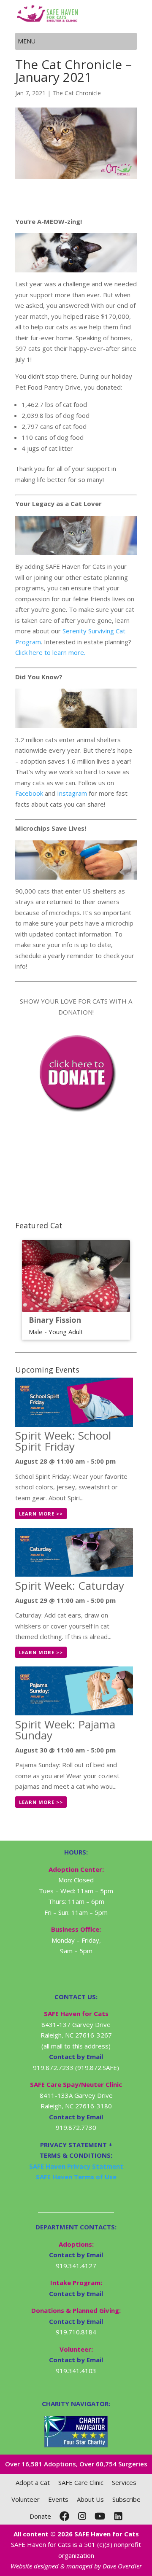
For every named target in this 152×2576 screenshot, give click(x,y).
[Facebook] (65, 2516)
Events (58, 2499)
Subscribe (126, 2499)
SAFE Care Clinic (81, 2482)
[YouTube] (100, 2516)
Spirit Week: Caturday (70, 1585)
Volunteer (26, 2499)
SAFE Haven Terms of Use (76, 2177)
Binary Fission (55, 1320)
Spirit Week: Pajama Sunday (65, 1730)
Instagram (72, 793)
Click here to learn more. (50, 652)
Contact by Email (76, 2255)
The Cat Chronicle (77, 93)
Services (124, 2482)
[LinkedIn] (118, 2516)
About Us (90, 2499)
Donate (40, 2516)
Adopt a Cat (33, 2482)
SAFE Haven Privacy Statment (76, 2166)
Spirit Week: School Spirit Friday (63, 1441)
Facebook (29, 793)
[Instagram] (82, 2516)
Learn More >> (41, 1514)
